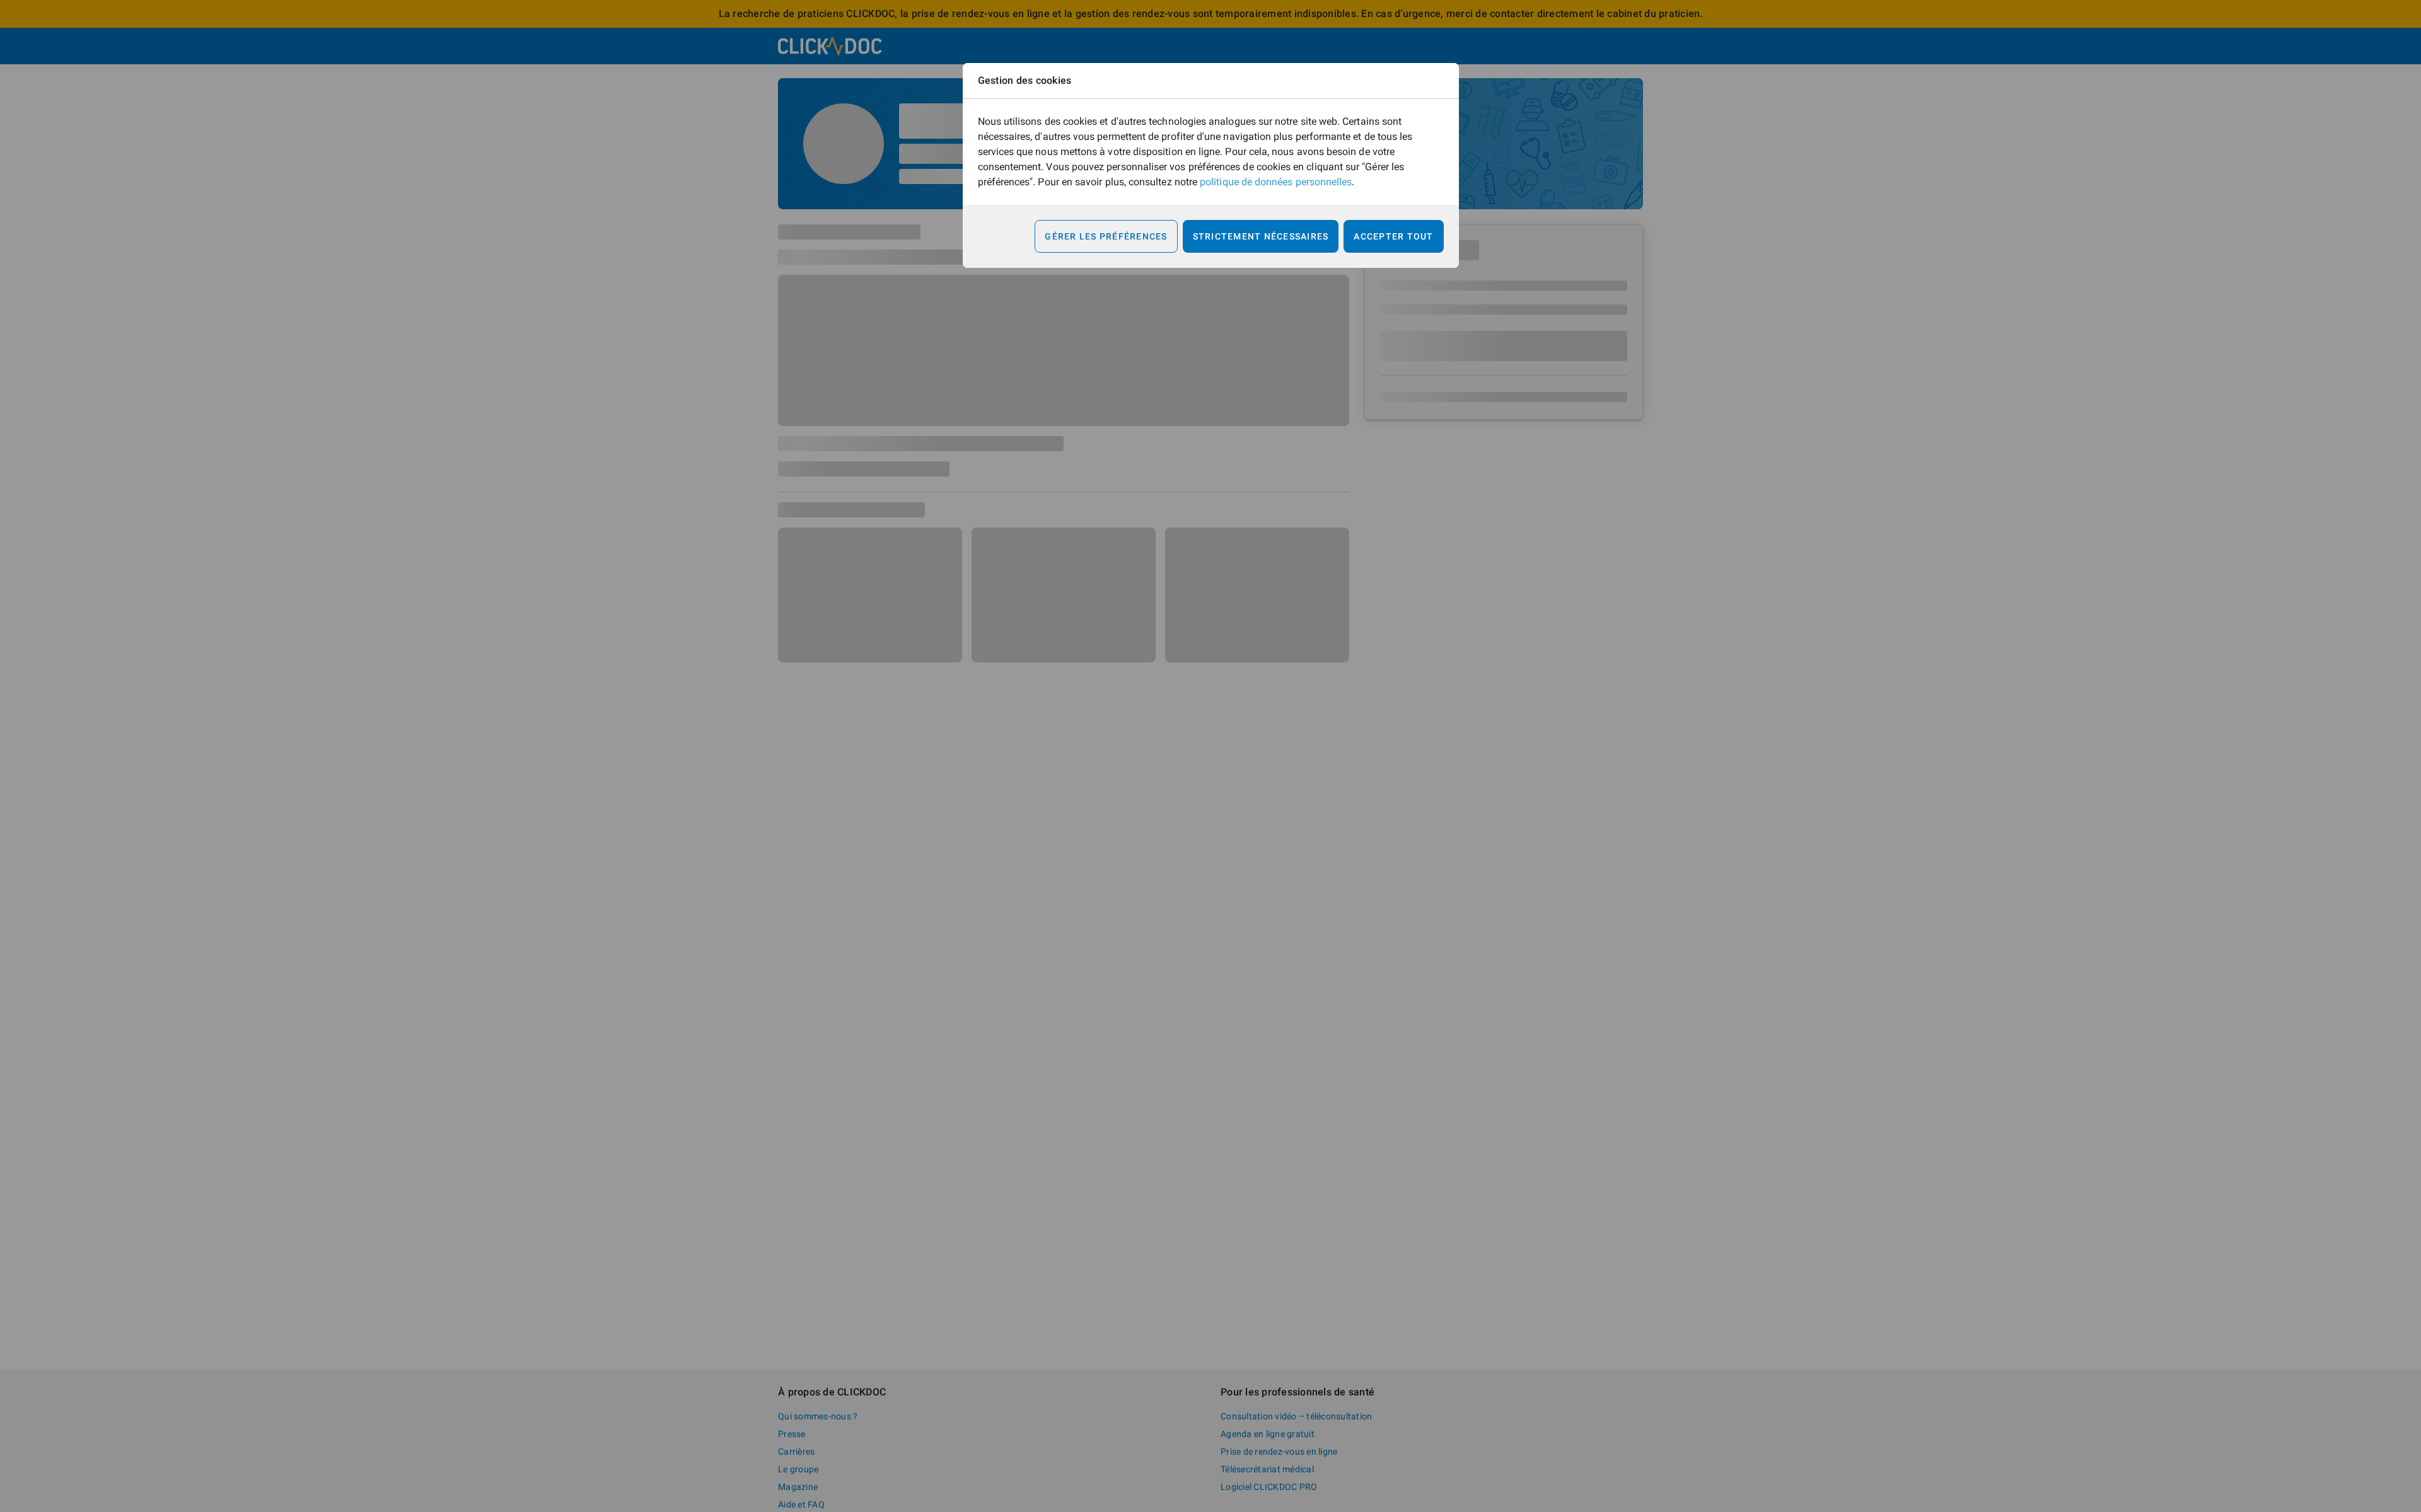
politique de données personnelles (1276, 182)
